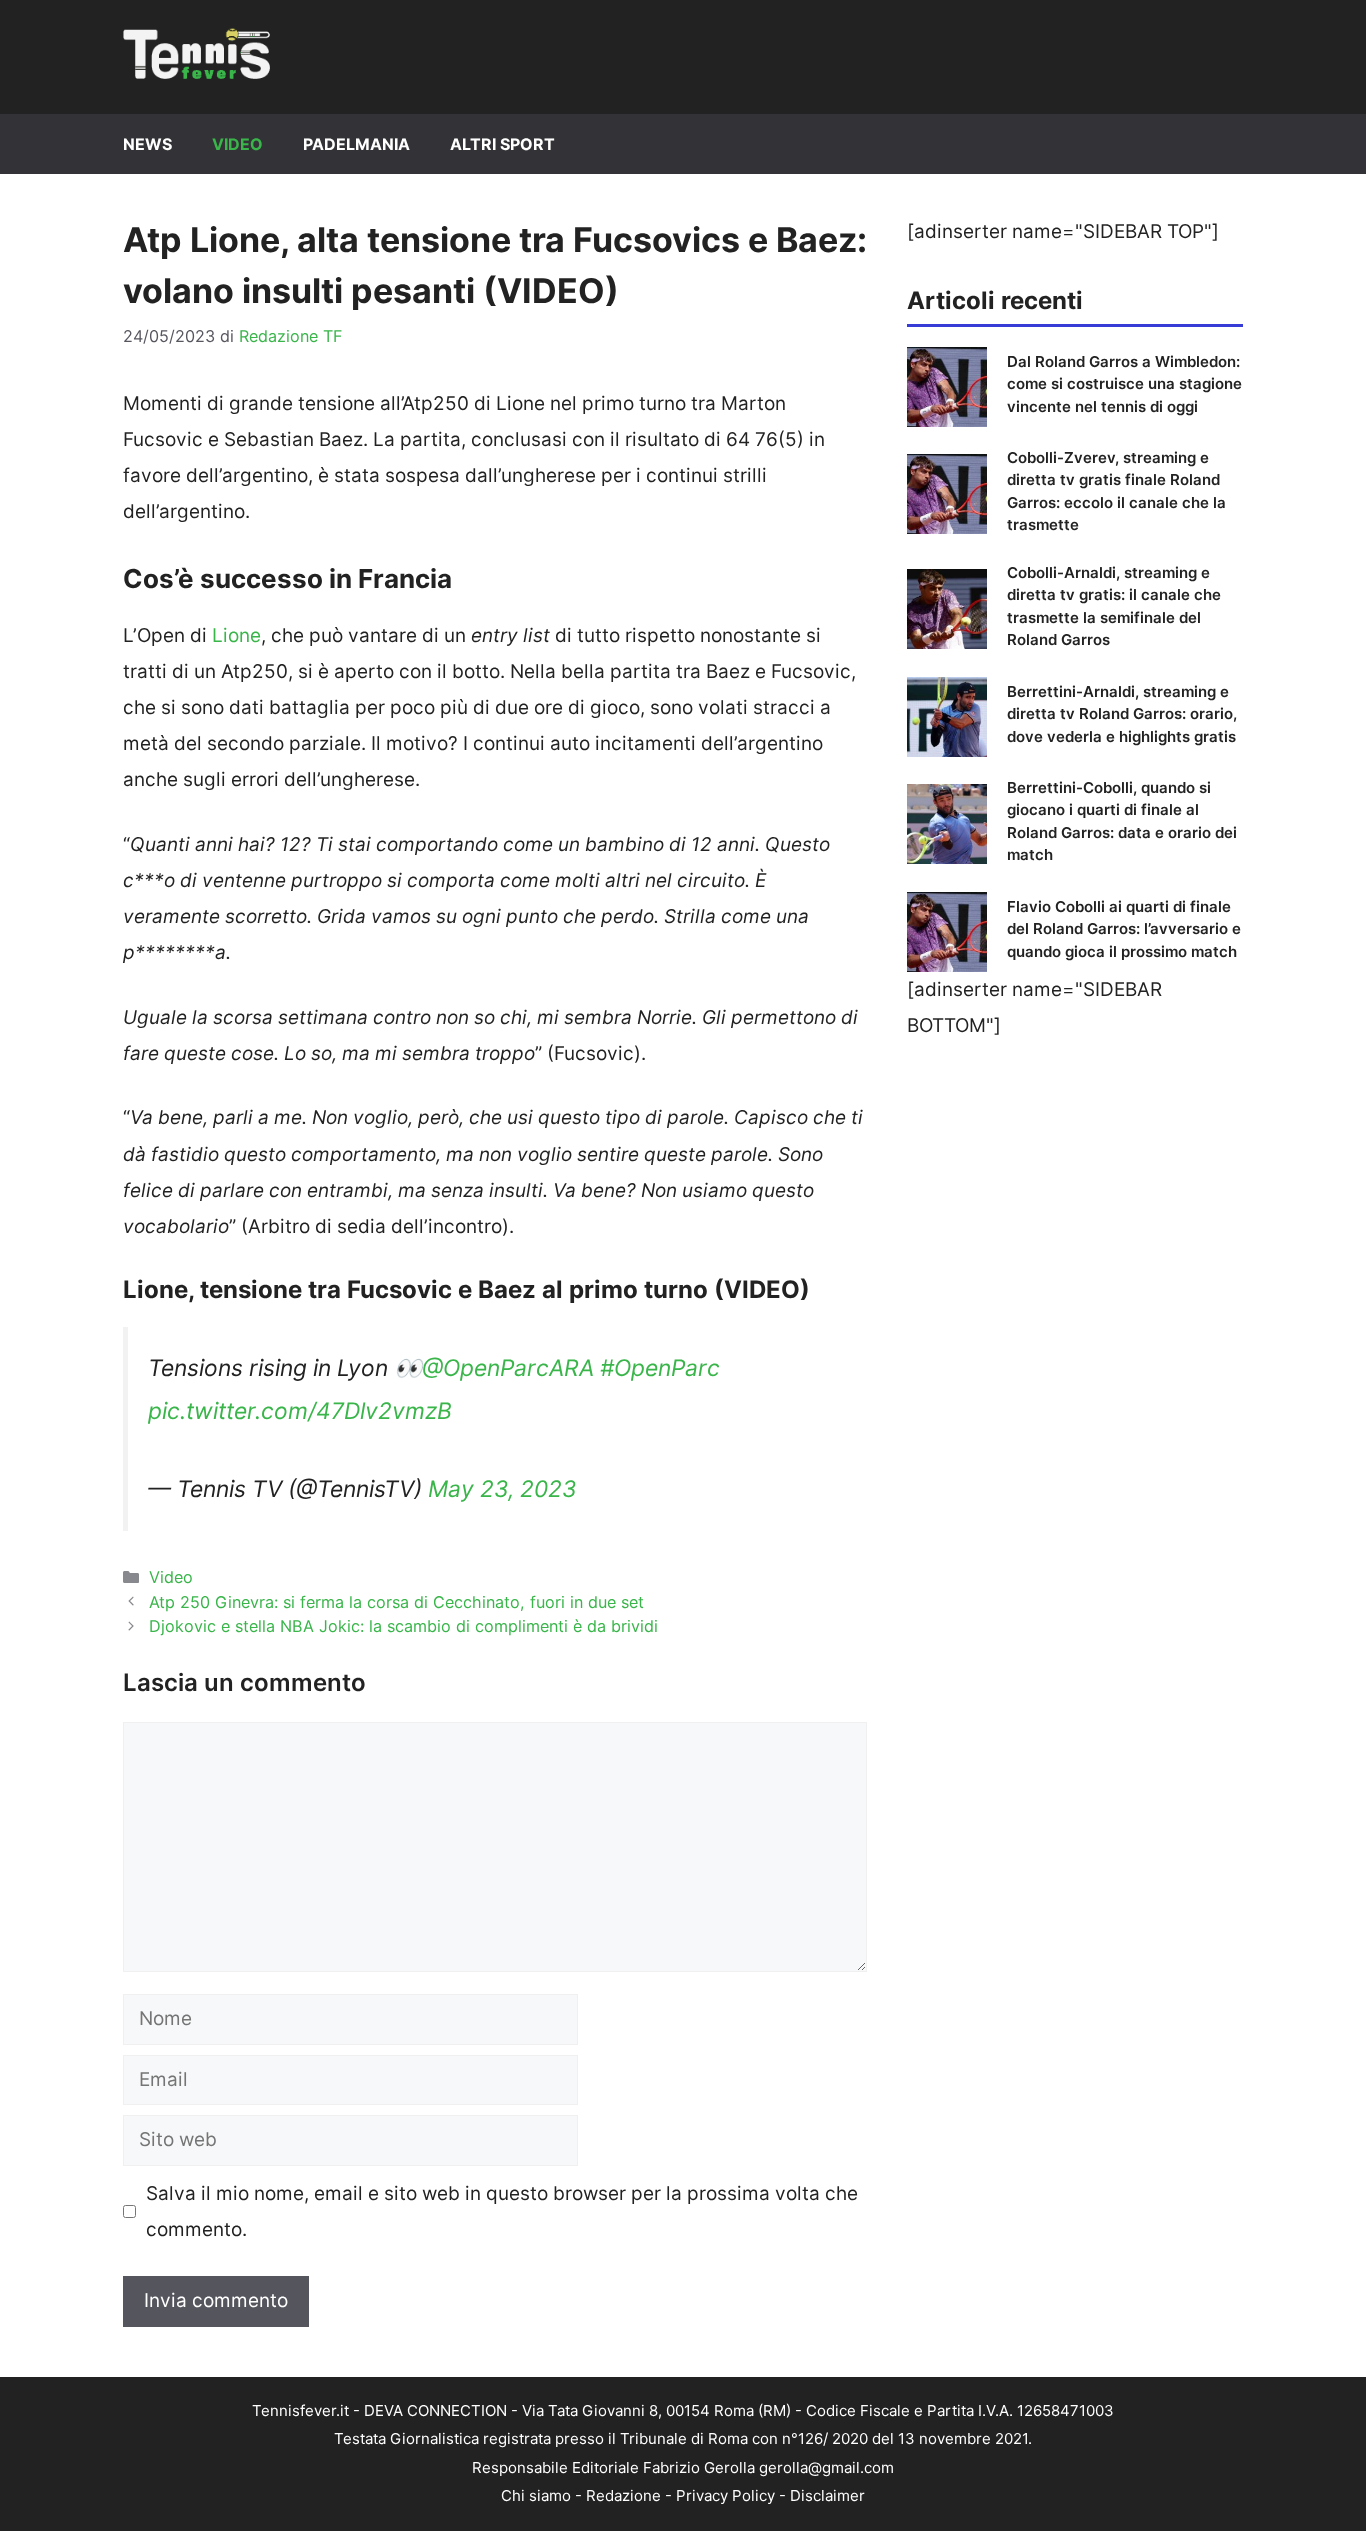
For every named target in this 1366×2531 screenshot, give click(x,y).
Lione (236, 635)
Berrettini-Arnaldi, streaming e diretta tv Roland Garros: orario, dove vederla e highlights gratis (1122, 714)
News (147, 144)
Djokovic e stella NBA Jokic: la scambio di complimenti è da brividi (403, 1626)
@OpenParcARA (508, 1368)
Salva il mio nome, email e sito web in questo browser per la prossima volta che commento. (502, 2211)
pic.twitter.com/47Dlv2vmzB (300, 1411)
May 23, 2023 (502, 1489)
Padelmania (356, 144)
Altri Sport (502, 144)
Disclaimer (827, 2495)
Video (237, 144)
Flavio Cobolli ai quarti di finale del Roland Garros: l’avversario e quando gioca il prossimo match (1124, 929)
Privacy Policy (725, 2495)
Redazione (623, 2495)
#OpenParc (660, 1368)
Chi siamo (536, 2495)
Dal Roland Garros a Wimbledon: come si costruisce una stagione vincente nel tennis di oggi (1124, 384)
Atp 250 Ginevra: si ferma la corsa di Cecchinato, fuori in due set (396, 1602)
